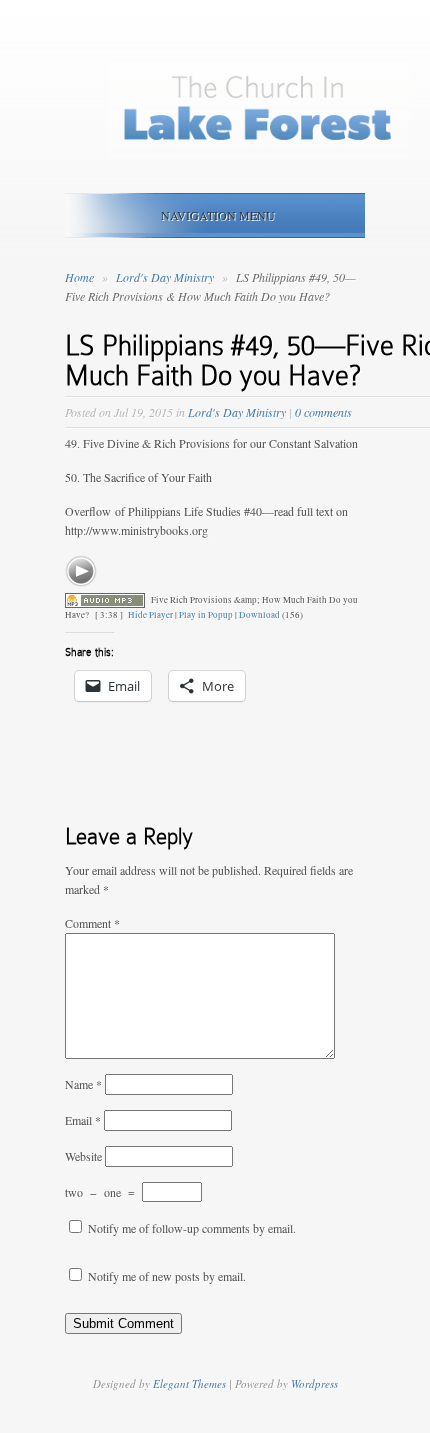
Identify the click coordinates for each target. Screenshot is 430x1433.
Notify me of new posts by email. (167, 1276)
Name (83, 1084)
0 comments (323, 412)
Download (259, 615)
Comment (92, 923)
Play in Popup (206, 615)
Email (83, 1120)
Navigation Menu (218, 215)
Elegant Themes (189, 1383)
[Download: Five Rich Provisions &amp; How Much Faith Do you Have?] (105, 600)
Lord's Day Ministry (166, 277)
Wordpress (314, 1383)
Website (83, 1156)
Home (79, 277)
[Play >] (81, 571)
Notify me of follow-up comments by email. (192, 1228)
